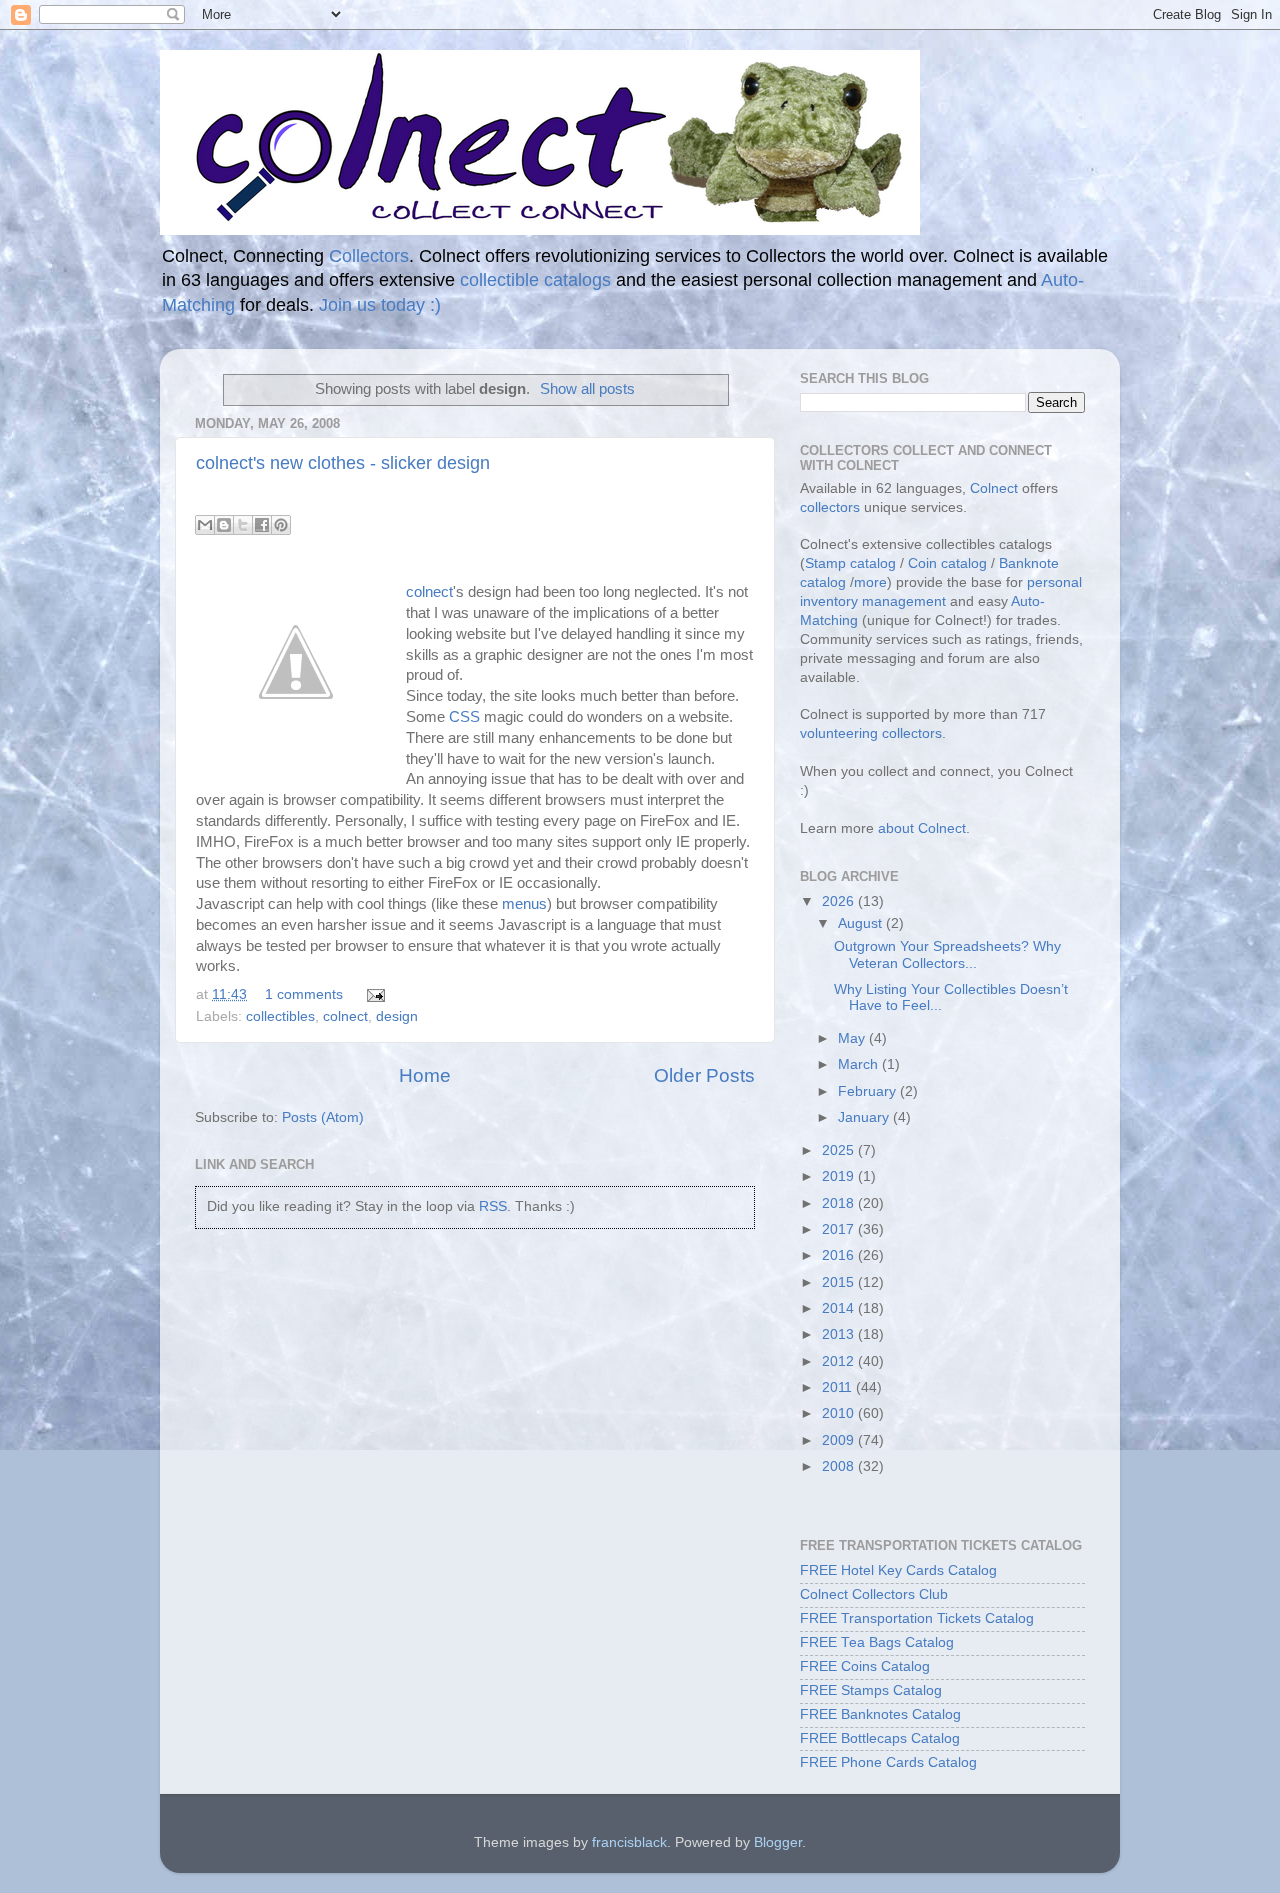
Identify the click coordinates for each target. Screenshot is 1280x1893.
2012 (840, 1361)
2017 (840, 1229)
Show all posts (587, 389)
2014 (840, 1308)
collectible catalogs (535, 280)
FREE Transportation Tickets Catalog (917, 1618)
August (862, 923)
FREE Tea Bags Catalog (877, 1642)
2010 (840, 1413)
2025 (840, 1150)
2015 (840, 1282)
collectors (830, 507)
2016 (840, 1255)
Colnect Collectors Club (874, 1594)
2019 (840, 1176)
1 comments (304, 994)
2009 (840, 1440)
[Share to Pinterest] (281, 525)
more (870, 582)
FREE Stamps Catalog (871, 1690)
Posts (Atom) (323, 1117)
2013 (840, 1334)
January (865, 1117)
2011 (839, 1387)
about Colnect (922, 828)
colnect (429, 592)
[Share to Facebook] (262, 525)
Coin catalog (947, 563)
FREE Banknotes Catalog (880, 1714)
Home (425, 1075)
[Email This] (205, 525)
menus (524, 904)
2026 (840, 901)
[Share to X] (243, 525)
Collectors (369, 256)
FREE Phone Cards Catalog (888, 1762)
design (397, 1016)
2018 (840, 1203)
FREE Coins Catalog (865, 1666)
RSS (493, 1206)
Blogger (778, 1842)
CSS (464, 717)
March (860, 1064)
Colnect (994, 488)
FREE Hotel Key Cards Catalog (898, 1570)
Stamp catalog (850, 563)
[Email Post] (372, 994)
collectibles (280, 1016)
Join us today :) (380, 305)
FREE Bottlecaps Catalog (880, 1738)
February (869, 1091)
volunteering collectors (871, 733)
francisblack (629, 1842)
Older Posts (704, 1075)
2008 (840, 1466)
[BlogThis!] (224, 525)
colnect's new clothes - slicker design (343, 463)
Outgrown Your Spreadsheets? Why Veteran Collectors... (947, 954)
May (853, 1038)
